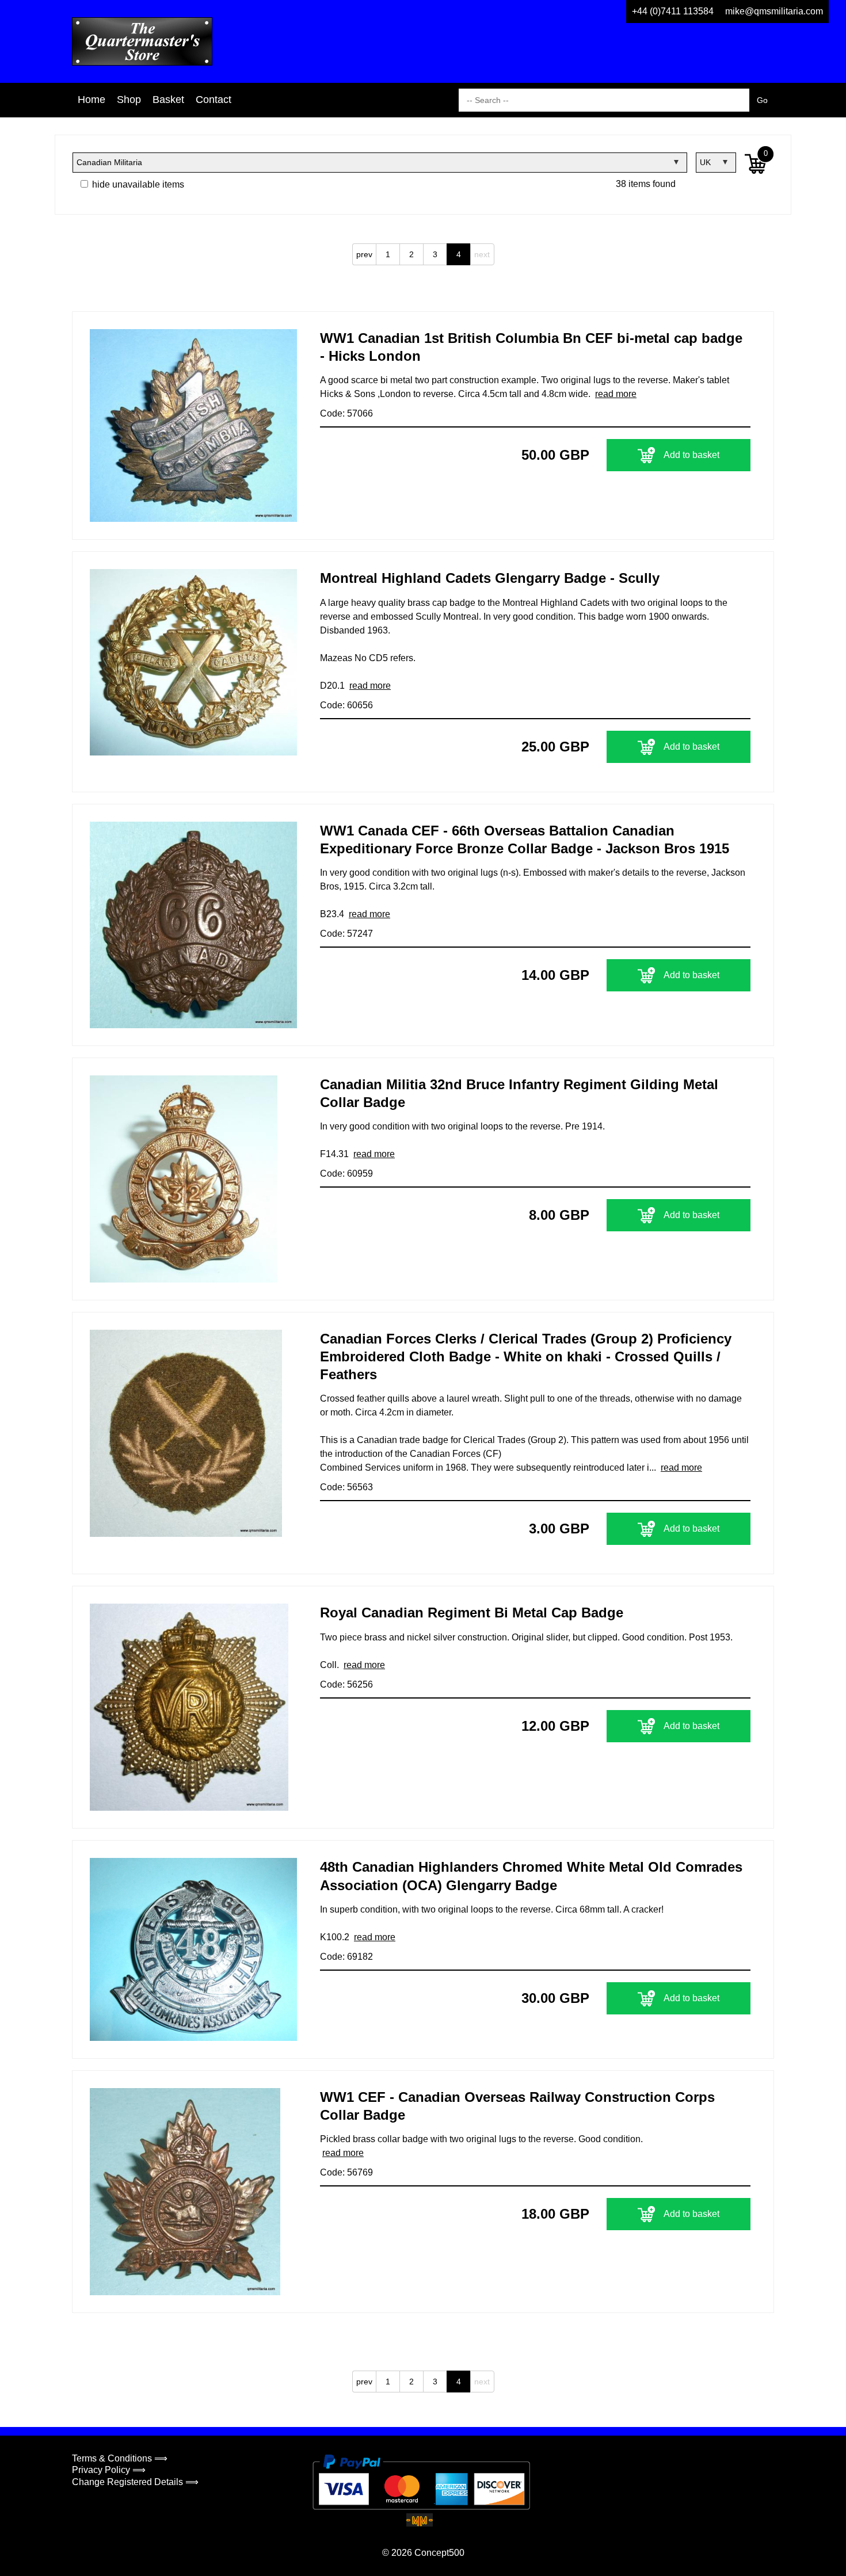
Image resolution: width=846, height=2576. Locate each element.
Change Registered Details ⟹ (135, 2482)
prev (364, 254)
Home (92, 100)
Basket (168, 100)
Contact (214, 100)
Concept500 (439, 2553)
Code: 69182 (346, 1957)
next (482, 254)
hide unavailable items (137, 184)
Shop (129, 100)
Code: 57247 (346, 934)
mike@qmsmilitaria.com (774, 11)
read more (616, 394)
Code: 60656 (346, 705)
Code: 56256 (346, 1684)
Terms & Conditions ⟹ (120, 2458)
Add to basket (691, 455)
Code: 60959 (346, 1173)
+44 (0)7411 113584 (673, 11)
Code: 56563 (346, 1487)
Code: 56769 (346, 2172)
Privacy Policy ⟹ (109, 2470)
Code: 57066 (346, 413)
